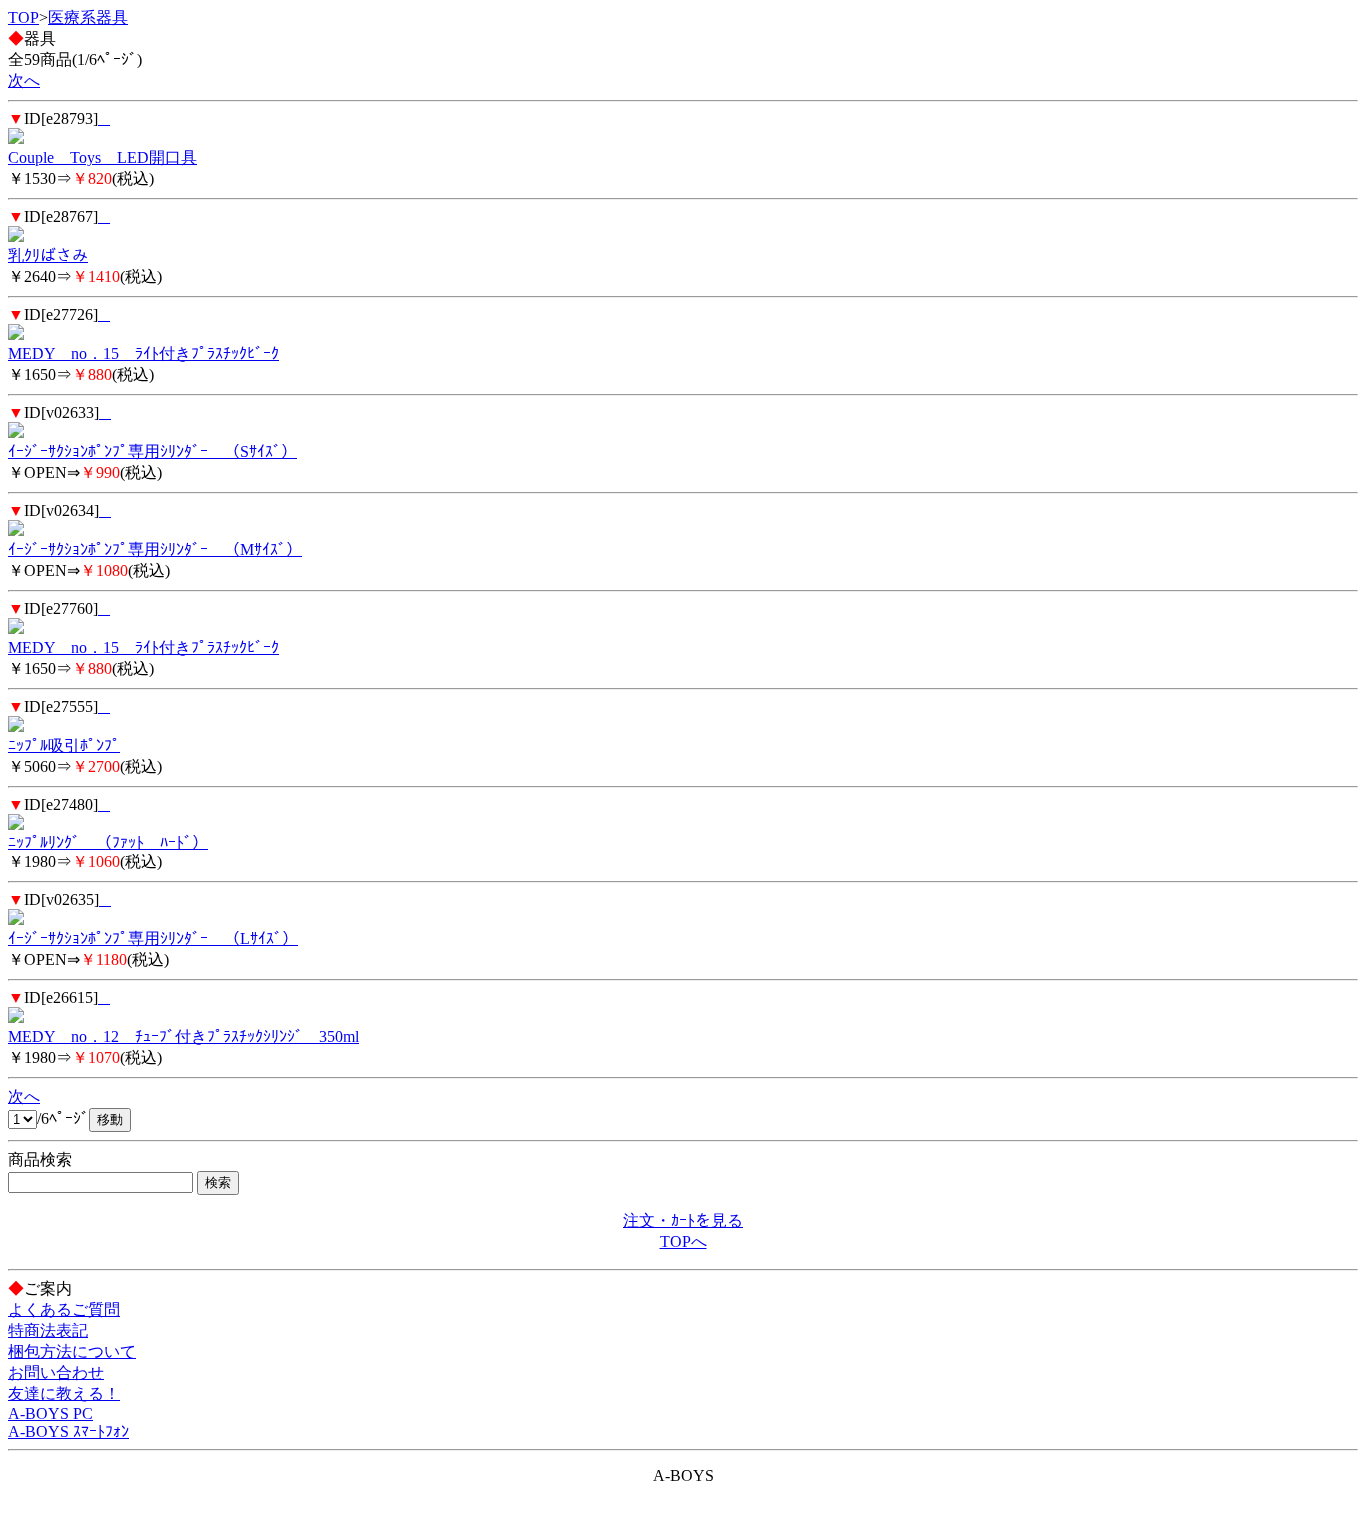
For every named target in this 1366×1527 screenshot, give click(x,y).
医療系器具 (88, 17)
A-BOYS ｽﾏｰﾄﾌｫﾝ (68, 1431)
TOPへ (683, 1241)
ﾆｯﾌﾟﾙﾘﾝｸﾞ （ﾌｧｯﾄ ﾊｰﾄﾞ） (108, 842)
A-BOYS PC (50, 1413)
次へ (24, 80)
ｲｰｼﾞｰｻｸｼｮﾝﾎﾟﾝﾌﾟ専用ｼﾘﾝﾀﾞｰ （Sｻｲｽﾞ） (152, 451)
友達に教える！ (64, 1393)
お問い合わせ (56, 1372)
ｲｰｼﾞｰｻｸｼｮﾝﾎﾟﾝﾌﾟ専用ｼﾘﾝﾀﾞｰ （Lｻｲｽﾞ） (153, 938)
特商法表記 (48, 1330)
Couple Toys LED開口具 (102, 157)
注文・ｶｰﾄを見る (683, 1220)
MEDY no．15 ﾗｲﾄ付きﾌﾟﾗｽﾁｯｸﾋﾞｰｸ (143, 353)
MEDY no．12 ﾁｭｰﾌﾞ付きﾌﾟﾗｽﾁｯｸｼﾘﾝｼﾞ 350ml (183, 1036)
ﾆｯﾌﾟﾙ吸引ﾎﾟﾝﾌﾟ (64, 745)
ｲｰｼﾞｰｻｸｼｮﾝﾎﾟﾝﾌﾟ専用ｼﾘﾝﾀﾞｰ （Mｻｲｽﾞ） (155, 549)
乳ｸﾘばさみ (48, 255)
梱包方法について (72, 1351)
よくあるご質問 (64, 1309)
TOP (23, 17)
